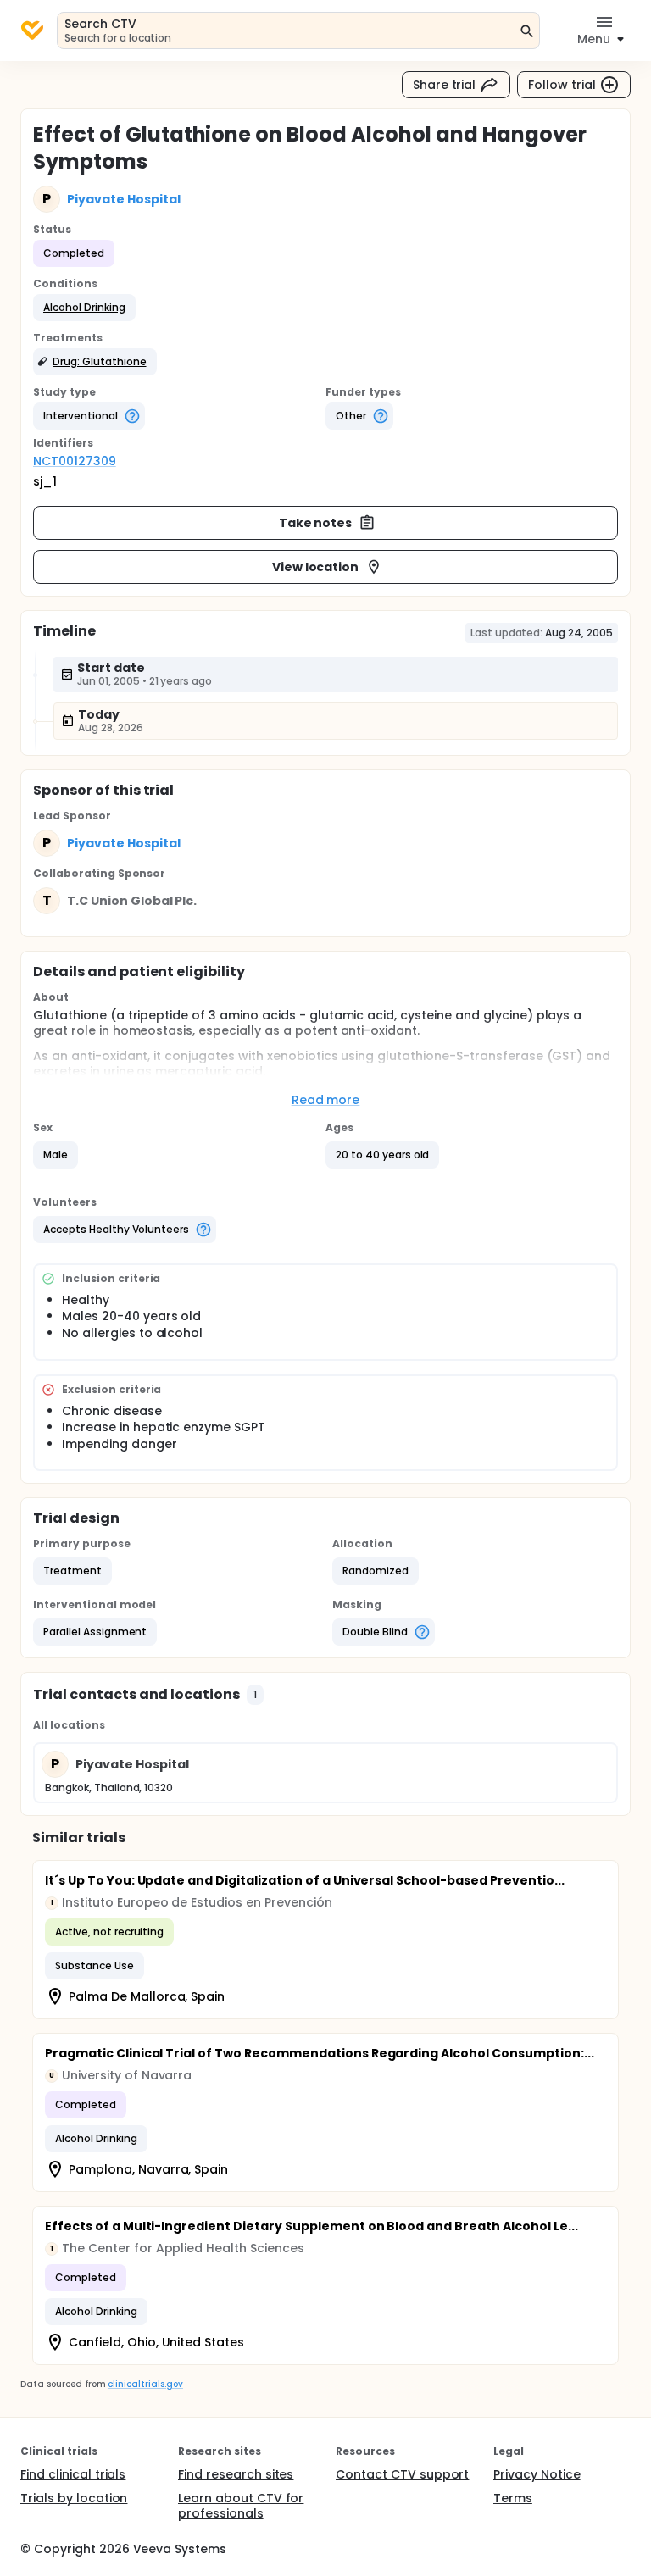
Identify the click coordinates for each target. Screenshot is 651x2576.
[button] (84, 308)
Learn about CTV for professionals (241, 2506)
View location (316, 567)
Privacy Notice (537, 2474)
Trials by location (74, 2498)
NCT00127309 (75, 461)
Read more (326, 1100)
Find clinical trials (73, 2474)
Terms (513, 2498)
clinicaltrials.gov (145, 2384)
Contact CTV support (402, 2474)
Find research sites (236, 2474)
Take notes (316, 523)
